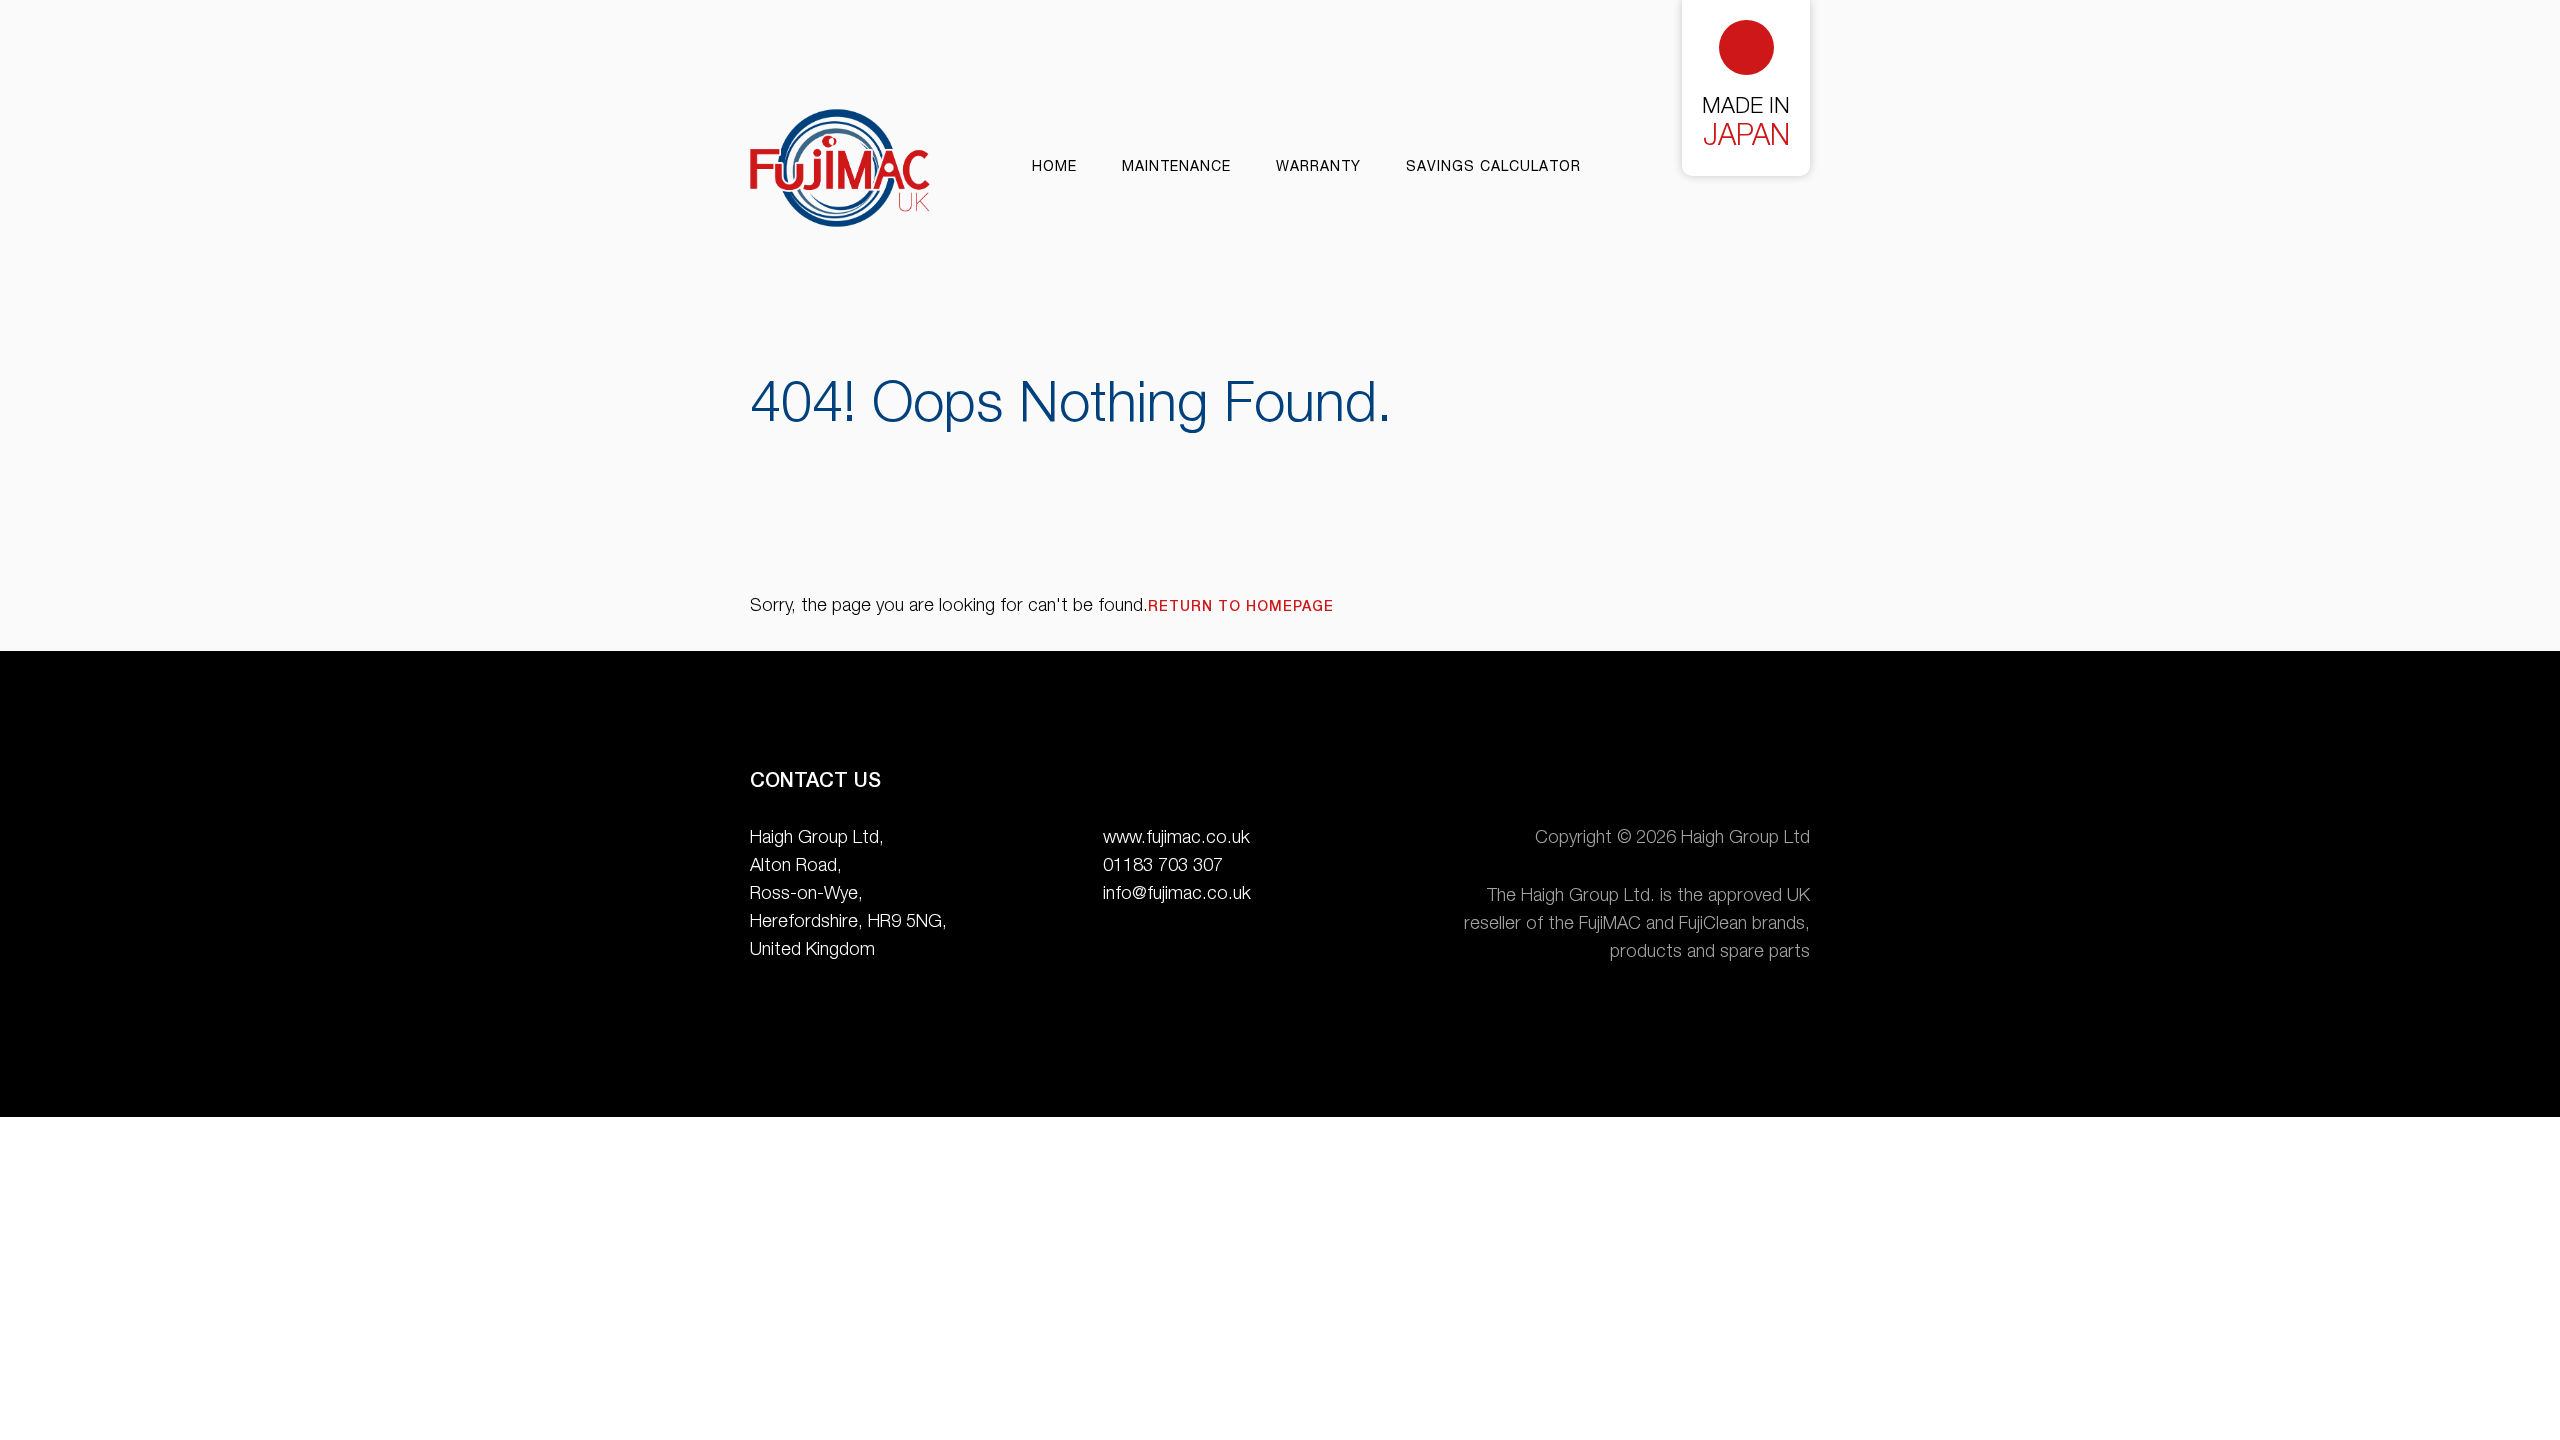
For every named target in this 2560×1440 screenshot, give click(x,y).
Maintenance (1176, 168)
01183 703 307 (1163, 867)
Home (1054, 168)
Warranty (1318, 168)
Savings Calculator (1493, 168)
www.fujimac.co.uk (1176, 839)
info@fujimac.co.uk (1177, 895)
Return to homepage (1241, 608)
